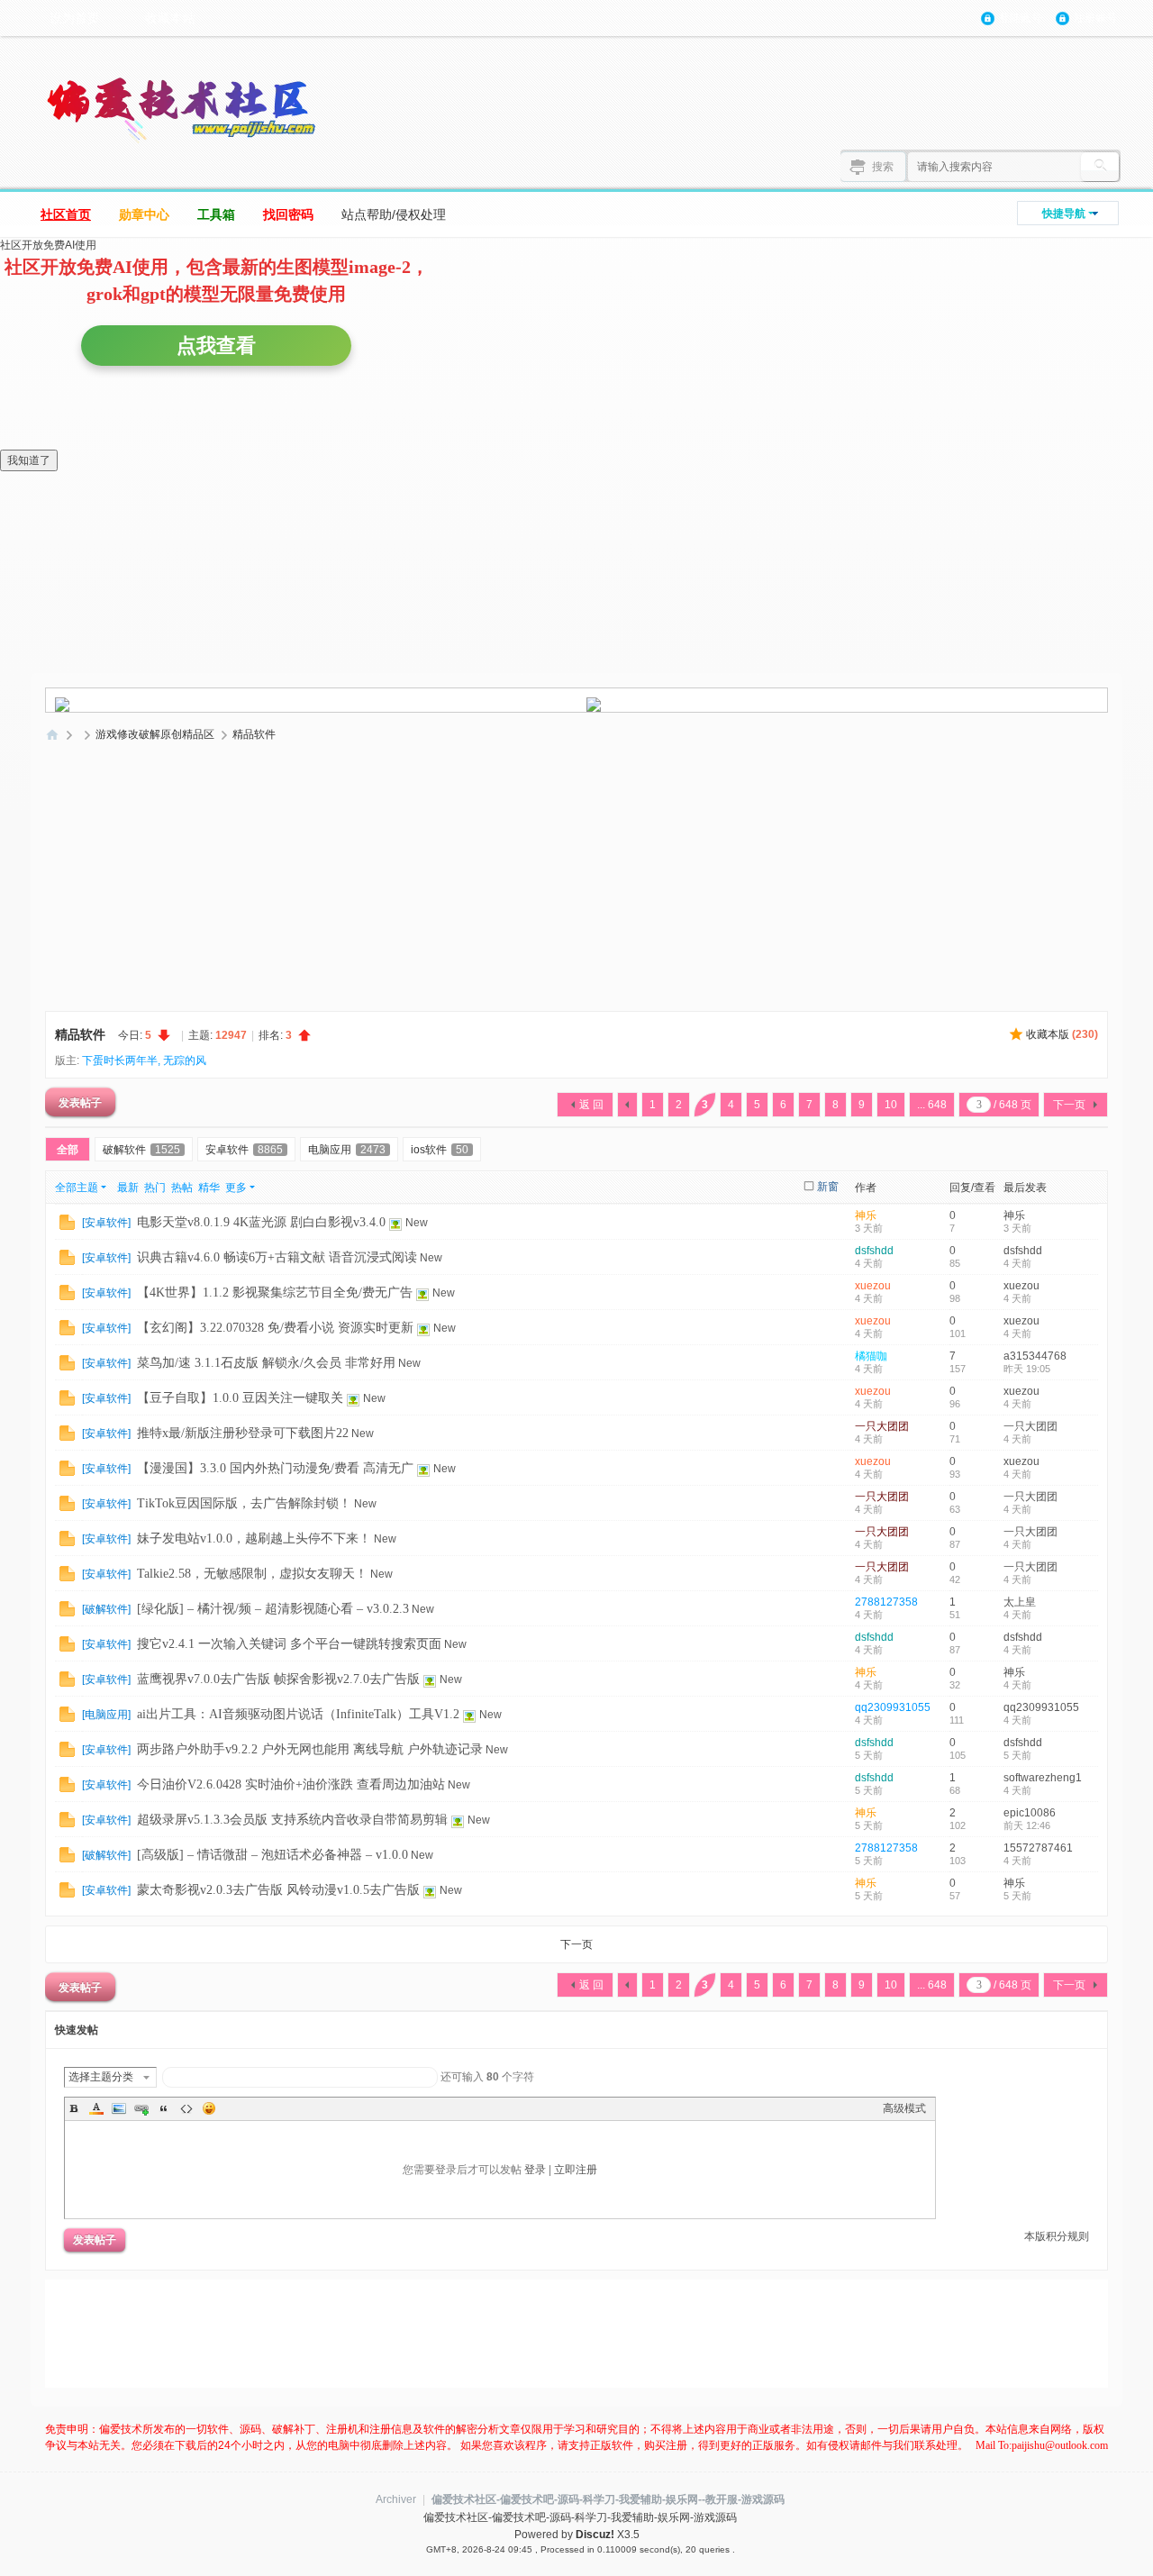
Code (186, 2108)
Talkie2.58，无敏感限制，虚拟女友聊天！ (252, 1574)
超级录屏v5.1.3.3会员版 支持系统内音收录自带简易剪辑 (292, 1820)
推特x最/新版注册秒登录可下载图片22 (243, 1433)
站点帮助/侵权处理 (394, 214)
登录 (535, 2170)
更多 (236, 1188)
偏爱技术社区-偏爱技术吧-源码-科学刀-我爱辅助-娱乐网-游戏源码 (52, 735)
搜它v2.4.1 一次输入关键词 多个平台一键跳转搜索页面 (289, 1644)
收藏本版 (1062, 1034)
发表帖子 (80, 1102)
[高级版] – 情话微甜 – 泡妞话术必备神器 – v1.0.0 (272, 1855)
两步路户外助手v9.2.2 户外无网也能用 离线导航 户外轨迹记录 (310, 1749)
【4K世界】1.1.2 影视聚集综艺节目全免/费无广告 (275, 1293)
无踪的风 (185, 1060)
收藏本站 (170, 18)
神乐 (866, 1215)
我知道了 (29, 460)
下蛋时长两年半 (120, 1060)
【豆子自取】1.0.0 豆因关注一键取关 (240, 1398)
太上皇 (1020, 1602)
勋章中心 (144, 214)
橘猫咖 (871, 1356)
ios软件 (440, 1150)
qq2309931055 (893, 1707)
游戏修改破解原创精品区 (155, 734)
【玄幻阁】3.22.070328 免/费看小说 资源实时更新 (275, 1328)
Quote (164, 2108)
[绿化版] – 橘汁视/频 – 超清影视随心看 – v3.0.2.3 (273, 1609)
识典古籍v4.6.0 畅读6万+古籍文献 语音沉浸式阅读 (277, 1257)
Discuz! (595, 2535)
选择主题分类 (101, 2077)
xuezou (873, 1286)
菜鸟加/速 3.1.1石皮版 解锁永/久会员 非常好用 (266, 1363)
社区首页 (66, 214)
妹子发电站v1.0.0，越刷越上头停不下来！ (254, 1538)
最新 (128, 1188)
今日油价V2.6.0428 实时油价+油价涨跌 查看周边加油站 (291, 1784)
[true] (1100, 167)
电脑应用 (347, 1150)
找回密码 (288, 214)
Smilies (209, 2108)
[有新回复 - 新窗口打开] (67, 1222)
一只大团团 (882, 1426)
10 (891, 1105)
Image (119, 2108)
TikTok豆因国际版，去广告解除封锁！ (244, 1503)
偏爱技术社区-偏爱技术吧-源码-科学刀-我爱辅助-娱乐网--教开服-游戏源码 (608, 2499)
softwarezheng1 (1043, 1778)
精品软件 (254, 734)
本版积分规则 (1057, 2236)
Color (96, 2108)
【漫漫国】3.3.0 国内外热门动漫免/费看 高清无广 (275, 1468)
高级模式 (904, 2108)
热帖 (182, 1188)
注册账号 (1095, 18)
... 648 (932, 1105)
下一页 (1069, 1105)
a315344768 (1035, 1356)
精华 (209, 1188)
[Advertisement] (576, 883)
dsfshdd (874, 1251)
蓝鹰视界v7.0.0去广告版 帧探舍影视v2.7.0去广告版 (278, 1679)
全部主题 (77, 1188)
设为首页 (75, 18)
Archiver (396, 2499)
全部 (68, 1150)
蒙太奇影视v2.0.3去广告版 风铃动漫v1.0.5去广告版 (278, 1890)
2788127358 (886, 1602)
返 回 (591, 1105)
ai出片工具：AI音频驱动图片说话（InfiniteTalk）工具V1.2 (298, 1714)
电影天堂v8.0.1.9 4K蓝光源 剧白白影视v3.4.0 (261, 1222)
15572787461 (1038, 1848)
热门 (155, 1188)
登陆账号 (1021, 18)
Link (141, 2108)
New (417, 1223)
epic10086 (1030, 1813)
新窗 (828, 1187)
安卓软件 (244, 1150)
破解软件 (141, 1150)
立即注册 (576, 2170)
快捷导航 (1064, 214)
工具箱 (216, 214)
